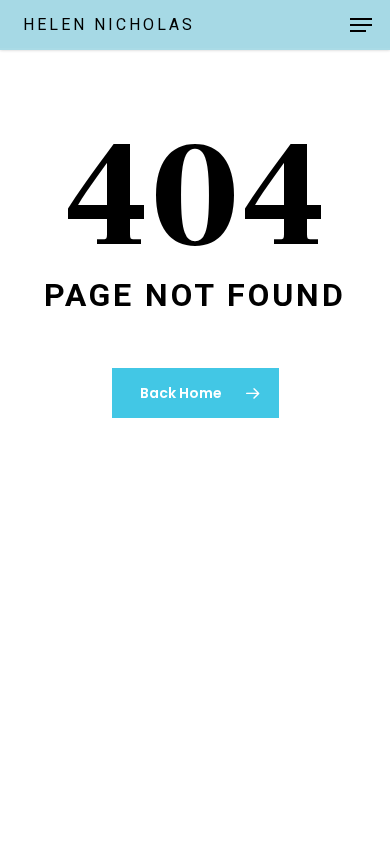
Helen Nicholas (109, 24)
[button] (361, 25)
